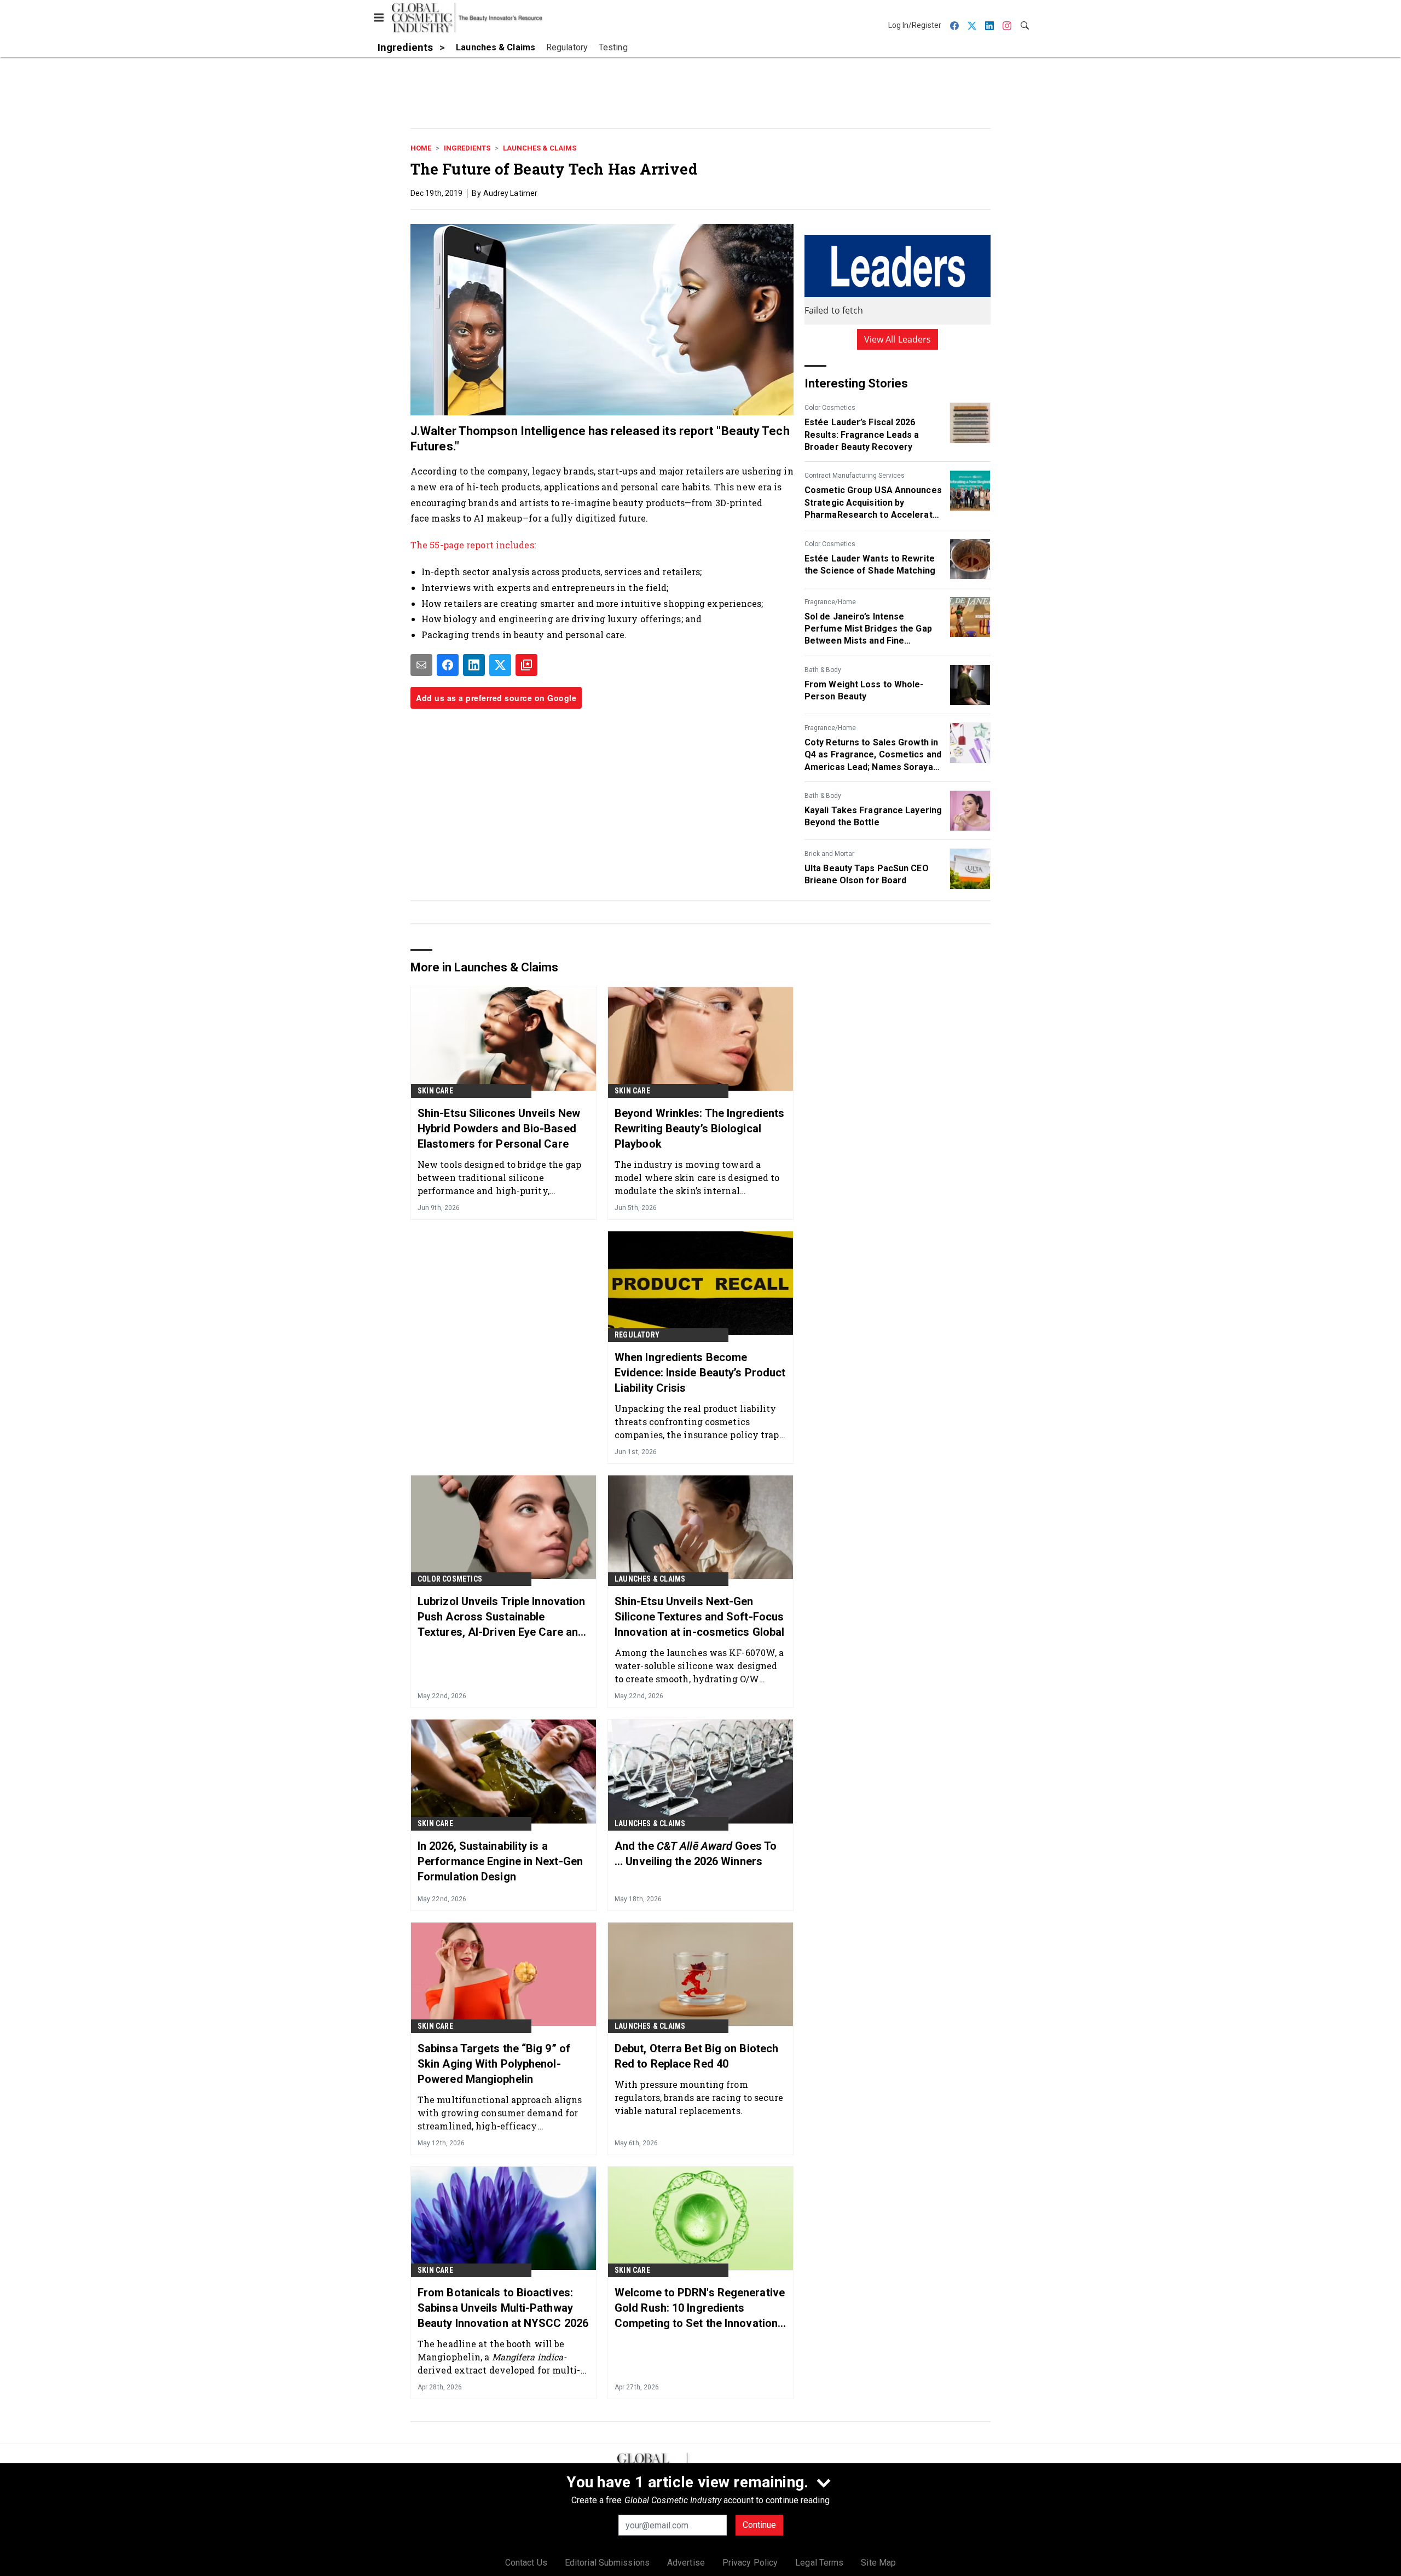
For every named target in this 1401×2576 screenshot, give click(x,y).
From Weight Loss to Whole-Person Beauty (864, 690)
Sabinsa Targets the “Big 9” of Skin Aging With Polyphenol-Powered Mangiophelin (494, 2064)
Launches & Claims (540, 148)
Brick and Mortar (829, 854)
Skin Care (435, 1091)
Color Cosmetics (830, 408)
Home (421, 148)
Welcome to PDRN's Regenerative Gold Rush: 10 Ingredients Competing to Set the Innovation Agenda (700, 2308)
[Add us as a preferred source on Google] (526, 665)
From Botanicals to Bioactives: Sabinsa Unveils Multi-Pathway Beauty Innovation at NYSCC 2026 (503, 2308)
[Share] (448, 665)
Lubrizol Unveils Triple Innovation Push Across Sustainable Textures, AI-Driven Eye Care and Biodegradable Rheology (501, 1617)
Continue (759, 2525)
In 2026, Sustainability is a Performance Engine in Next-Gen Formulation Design (500, 1861)
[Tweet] (500, 665)
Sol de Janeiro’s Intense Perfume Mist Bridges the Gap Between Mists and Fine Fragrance (868, 629)
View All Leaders (898, 339)
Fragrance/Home (830, 602)
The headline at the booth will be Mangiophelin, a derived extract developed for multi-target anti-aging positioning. (499, 2357)
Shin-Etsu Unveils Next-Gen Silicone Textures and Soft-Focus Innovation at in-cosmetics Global (699, 1617)
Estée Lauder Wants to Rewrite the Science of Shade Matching (870, 565)
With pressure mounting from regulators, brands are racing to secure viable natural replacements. (699, 2097)
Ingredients (467, 148)
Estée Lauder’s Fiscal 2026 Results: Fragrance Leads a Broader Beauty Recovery (862, 435)
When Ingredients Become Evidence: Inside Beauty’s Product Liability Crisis (700, 1373)
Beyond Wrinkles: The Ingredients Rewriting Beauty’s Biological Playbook (699, 1128)
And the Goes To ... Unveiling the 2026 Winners (696, 1854)
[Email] (421, 665)
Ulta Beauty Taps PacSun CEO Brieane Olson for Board (867, 874)
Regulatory (637, 1335)
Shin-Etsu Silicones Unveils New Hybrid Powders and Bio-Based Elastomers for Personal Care (499, 1128)
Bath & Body (823, 670)
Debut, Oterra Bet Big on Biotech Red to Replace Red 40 (696, 2056)
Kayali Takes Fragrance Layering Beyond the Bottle (873, 816)
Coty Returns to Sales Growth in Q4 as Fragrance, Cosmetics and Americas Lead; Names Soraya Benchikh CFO (873, 755)
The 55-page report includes (472, 545)
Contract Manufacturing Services (855, 476)
